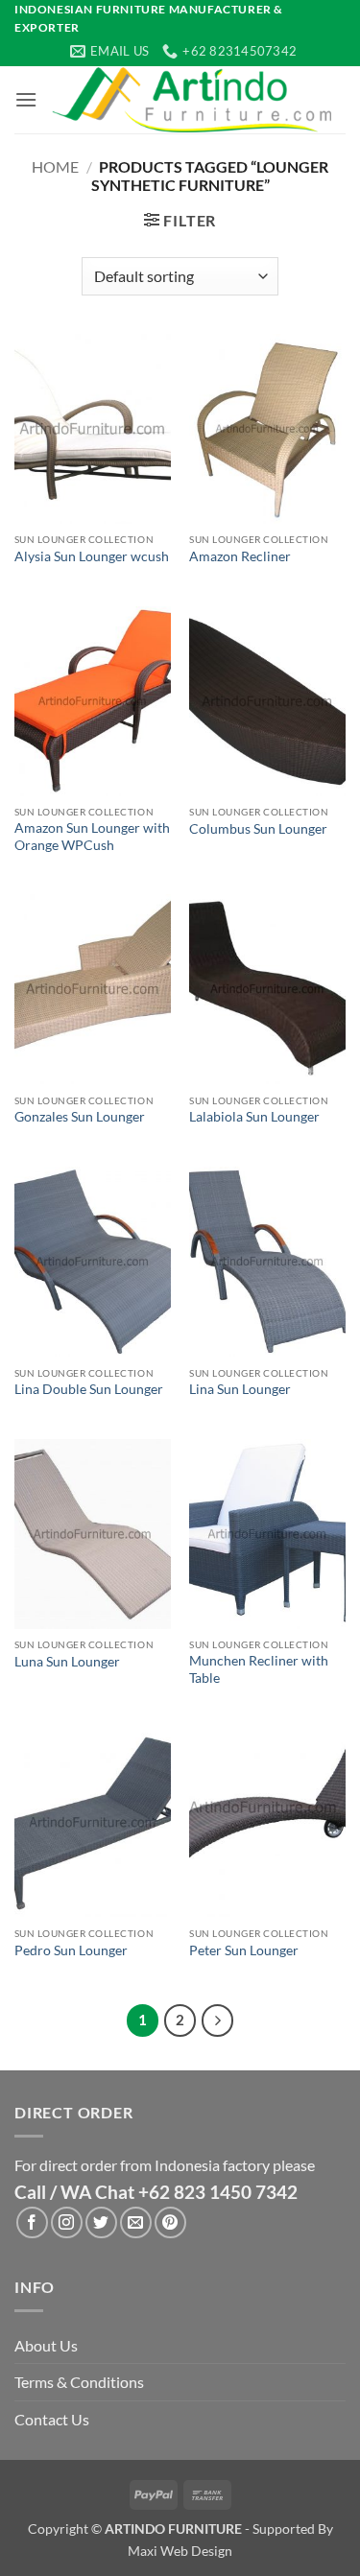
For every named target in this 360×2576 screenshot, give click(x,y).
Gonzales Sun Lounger (80, 1117)
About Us (46, 2345)
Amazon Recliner (240, 556)
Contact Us (52, 2419)
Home (55, 166)
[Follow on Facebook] (32, 2222)
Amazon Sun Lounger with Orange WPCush (92, 837)
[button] (26, 99)
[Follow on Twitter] (101, 2222)
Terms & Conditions (79, 2382)
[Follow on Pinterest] (170, 2222)
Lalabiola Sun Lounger (254, 1117)
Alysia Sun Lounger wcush (92, 556)
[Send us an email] (136, 2222)
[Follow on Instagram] (67, 2222)
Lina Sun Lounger (240, 1389)
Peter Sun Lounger (244, 1950)
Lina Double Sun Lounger (89, 1389)
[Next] (218, 2021)
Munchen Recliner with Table (259, 1669)
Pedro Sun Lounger (71, 1950)
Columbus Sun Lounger (258, 829)
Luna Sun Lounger (67, 1662)
